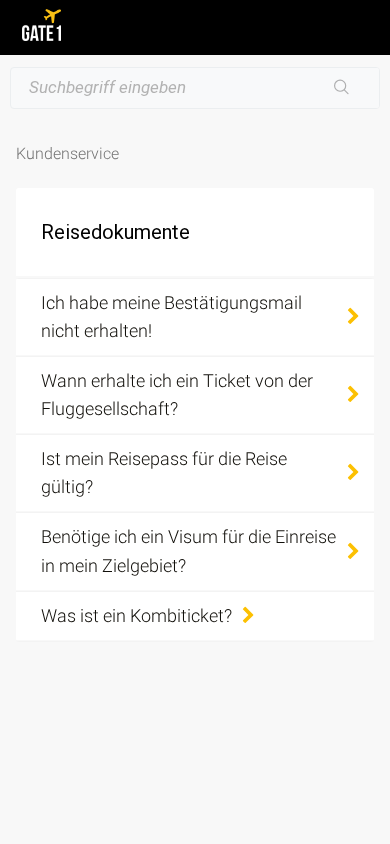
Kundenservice (67, 153)
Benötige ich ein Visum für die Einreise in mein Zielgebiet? (188, 550)
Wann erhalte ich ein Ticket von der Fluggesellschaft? (177, 394)
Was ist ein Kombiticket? (136, 615)
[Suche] (342, 88)
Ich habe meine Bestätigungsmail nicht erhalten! (171, 316)
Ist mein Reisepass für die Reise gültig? (164, 472)
